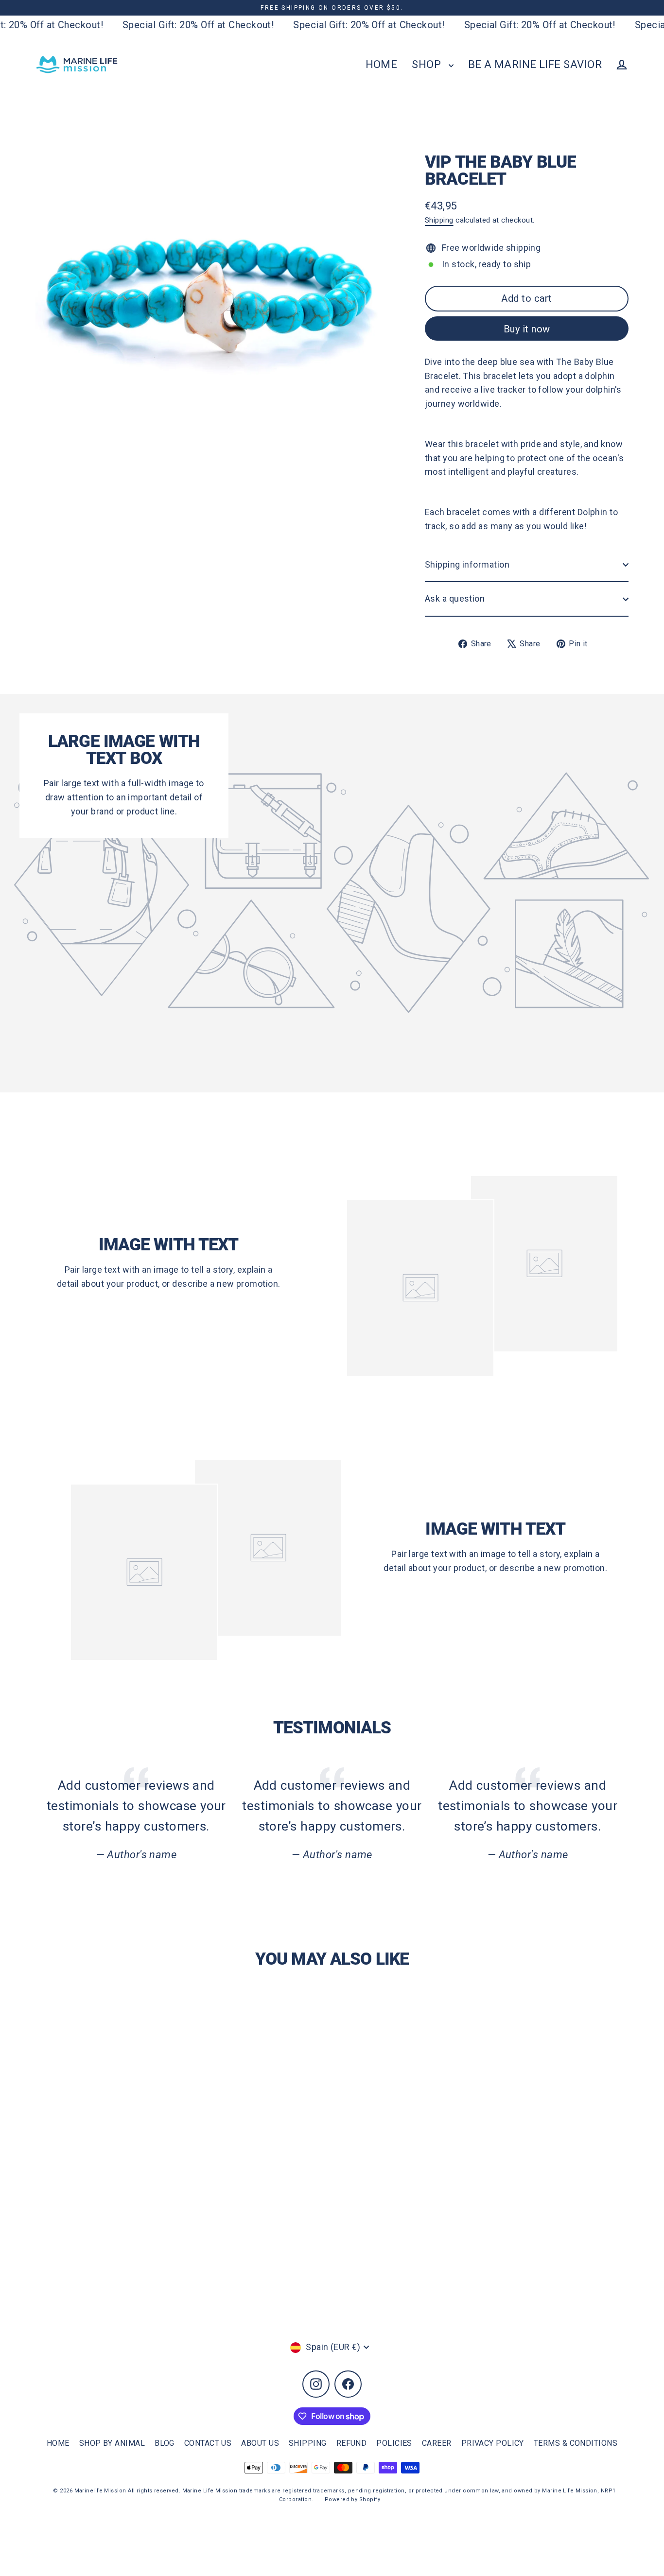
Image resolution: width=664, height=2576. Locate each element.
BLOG (165, 2443)
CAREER (437, 2443)
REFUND (352, 2443)
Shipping (439, 220)
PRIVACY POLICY (493, 2443)
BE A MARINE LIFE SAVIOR (535, 64)
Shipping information (467, 564)
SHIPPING (308, 2443)
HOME (382, 64)
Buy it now (527, 329)
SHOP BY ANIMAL (112, 2443)
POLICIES (394, 2443)
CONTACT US (208, 2443)
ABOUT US (260, 2443)
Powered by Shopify (352, 2499)
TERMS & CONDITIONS (576, 2443)
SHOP (428, 64)
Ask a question (455, 598)
